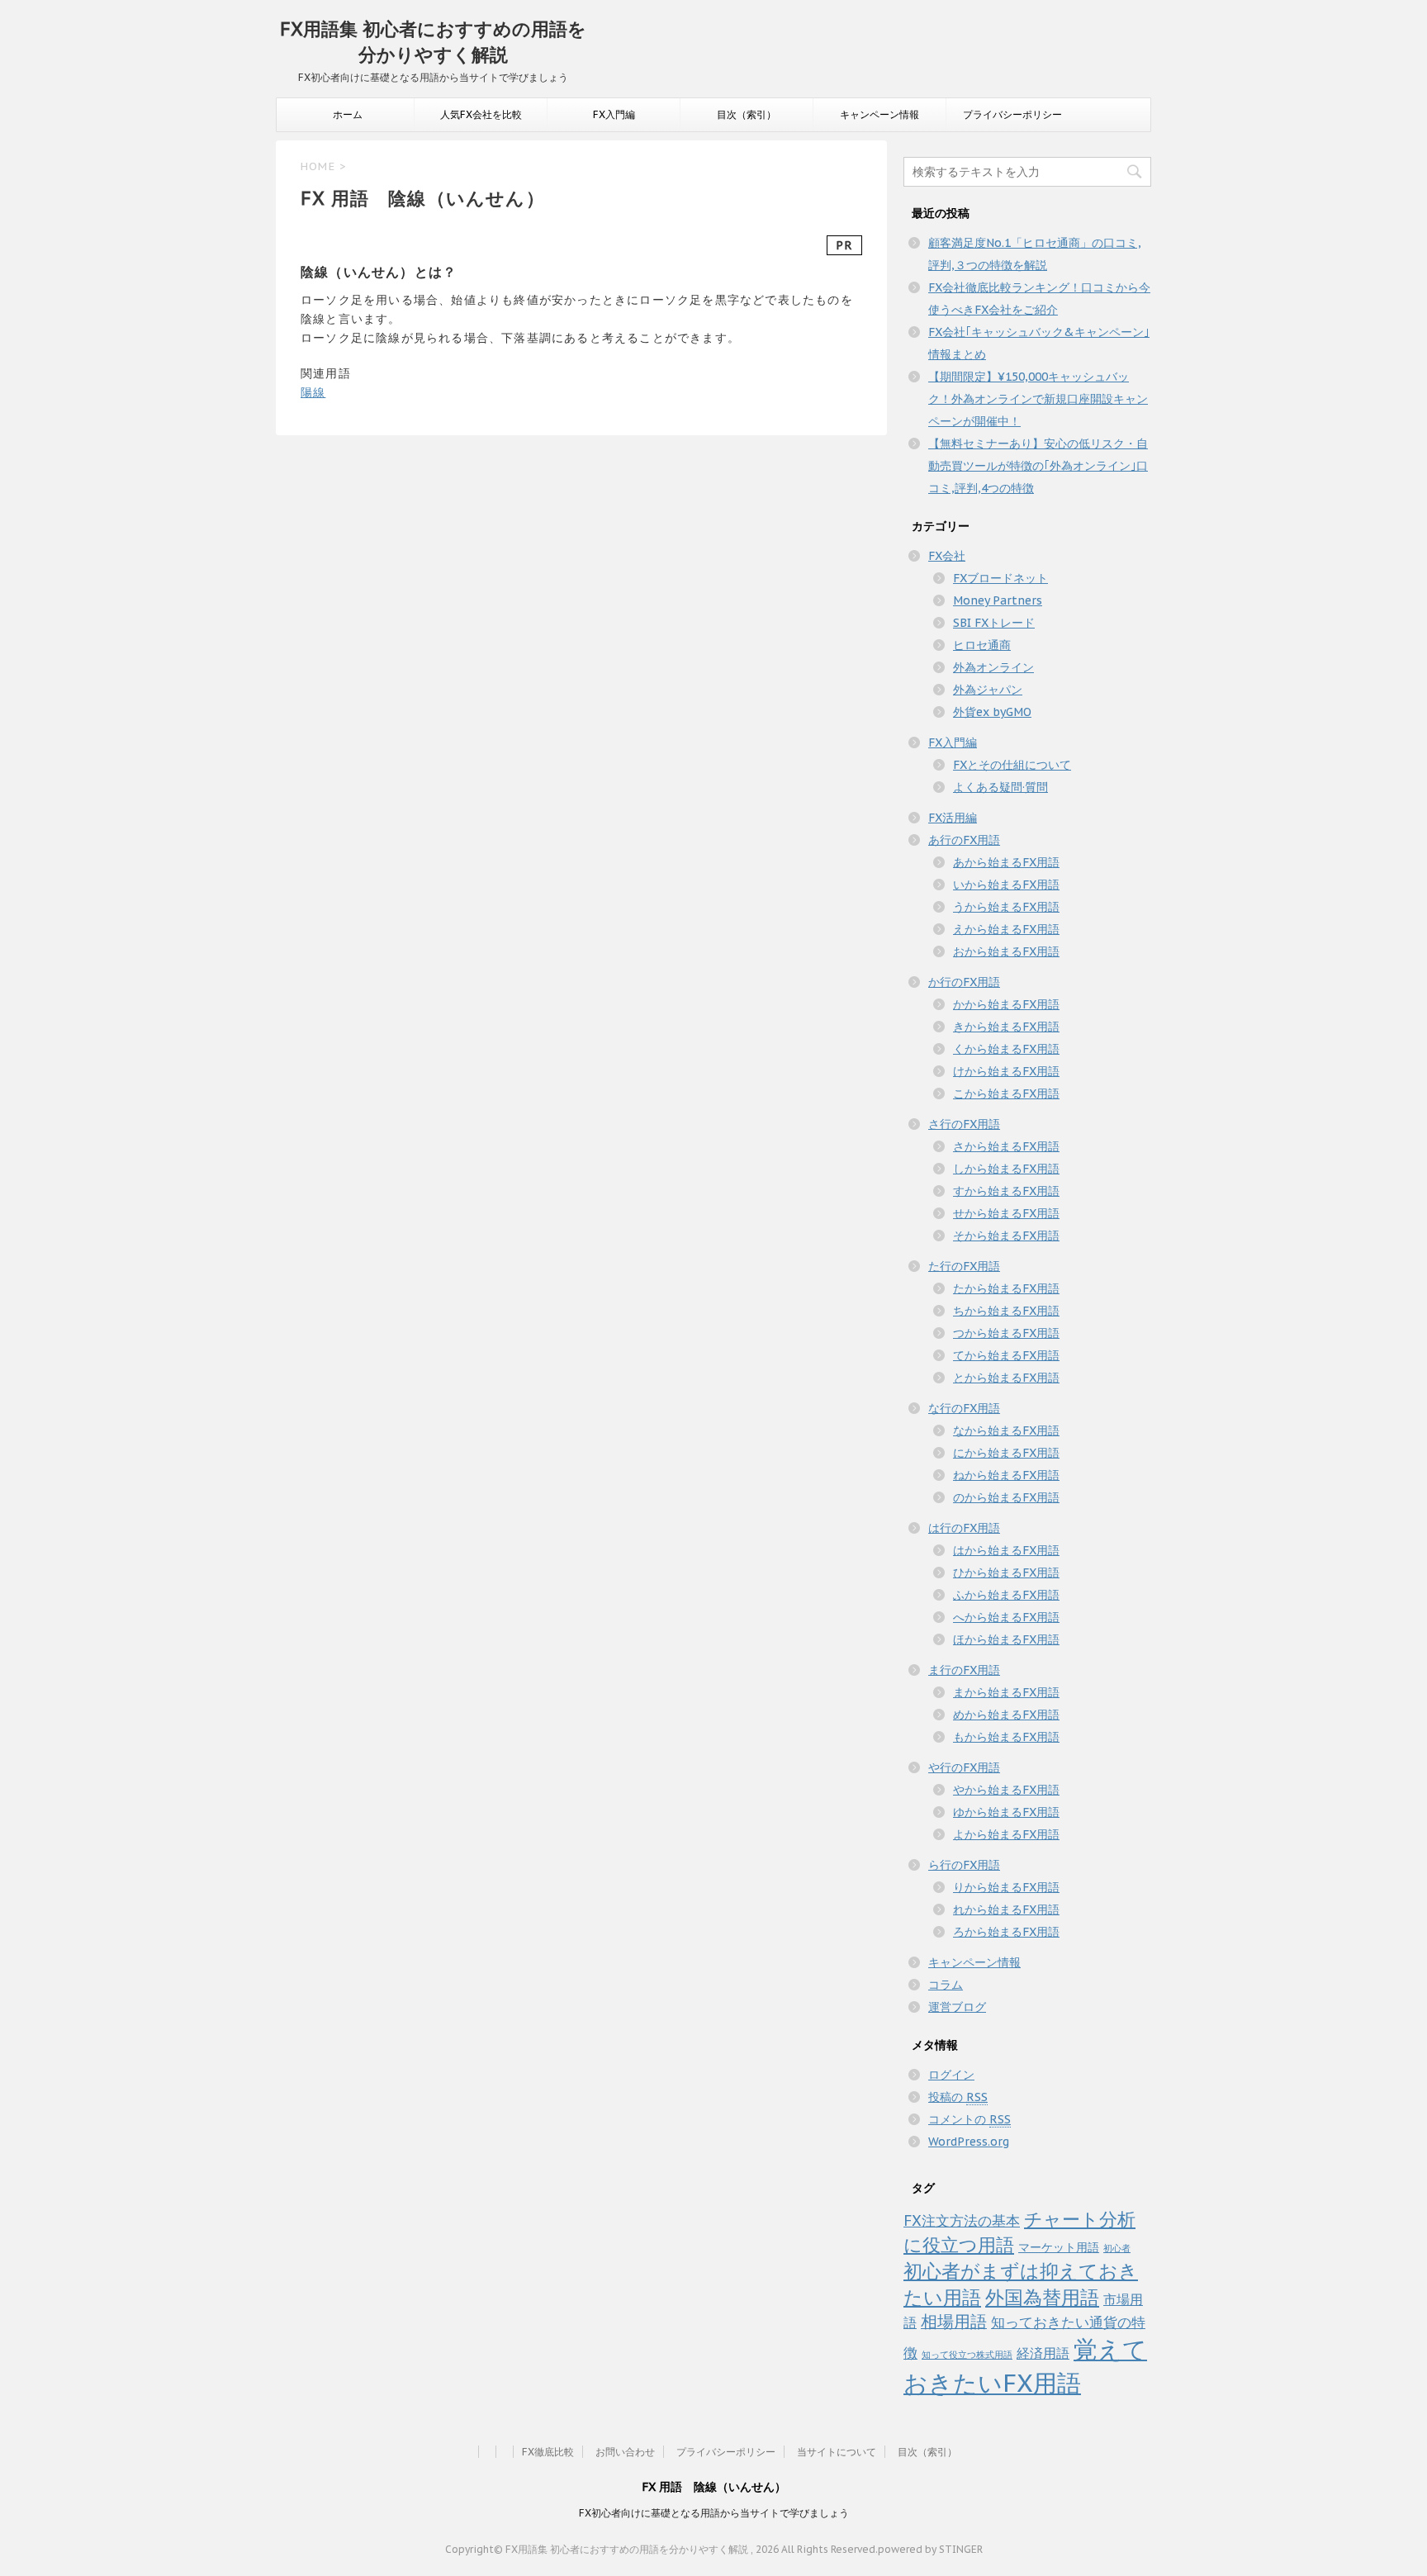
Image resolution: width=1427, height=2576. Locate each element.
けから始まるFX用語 (1006, 1071)
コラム (946, 1985)
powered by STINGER (930, 2549)
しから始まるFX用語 (1006, 1169)
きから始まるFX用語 (1006, 1027)
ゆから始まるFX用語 (1006, 1812)
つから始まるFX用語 (1006, 1333)
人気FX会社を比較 (481, 114)
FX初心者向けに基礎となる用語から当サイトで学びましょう (714, 2513)
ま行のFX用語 (964, 1670)
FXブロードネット (1000, 578)
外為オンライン (993, 667)
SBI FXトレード (994, 623)
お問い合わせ (625, 2452)
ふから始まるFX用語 (1006, 1595)
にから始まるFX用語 (1006, 1453)
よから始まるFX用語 (1006, 1834)
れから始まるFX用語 (1006, 1909)
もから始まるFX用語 (1006, 1737)
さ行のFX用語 (964, 1124)
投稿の (958, 2097)
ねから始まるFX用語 (1006, 1475)
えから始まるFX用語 (1006, 929)
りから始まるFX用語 (1006, 1887)
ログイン (951, 2075)
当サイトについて (837, 2452)
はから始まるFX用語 (1006, 1550)
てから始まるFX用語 (1006, 1355)
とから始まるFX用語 (1006, 1378)
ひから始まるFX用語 (1006, 1573)
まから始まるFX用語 (1006, 1692)
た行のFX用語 (964, 1266)
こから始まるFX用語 (1006, 1093)
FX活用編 (953, 818)
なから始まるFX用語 (1006, 1430)
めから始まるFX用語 (1006, 1715)
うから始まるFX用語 (1006, 907)
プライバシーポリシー (1012, 114)
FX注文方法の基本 (962, 2220)
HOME (318, 166)
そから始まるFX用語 (1006, 1236)
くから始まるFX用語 (1006, 1049)
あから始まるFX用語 (1006, 862)
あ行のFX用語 (964, 840)
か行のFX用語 (964, 982)
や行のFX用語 (964, 1767)
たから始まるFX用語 (1006, 1288)
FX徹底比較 (548, 2452)
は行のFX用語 (964, 1528)
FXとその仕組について (1012, 765)
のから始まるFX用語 (1006, 1497)
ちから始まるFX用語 (1006, 1311)
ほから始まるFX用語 (1006, 1639)
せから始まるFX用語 (1006, 1213)
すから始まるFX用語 (1006, 1191)
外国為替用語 (1042, 2297)
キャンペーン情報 (879, 114)
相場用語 (954, 2321)
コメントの (970, 2119)
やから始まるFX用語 (1006, 1790)
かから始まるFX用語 (1006, 1004)
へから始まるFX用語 (1006, 1617)
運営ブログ (957, 2007)
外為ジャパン (988, 690)
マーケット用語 (1059, 2247)
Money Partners (998, 600)
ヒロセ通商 (982, 645)
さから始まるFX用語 (1006, 1146)
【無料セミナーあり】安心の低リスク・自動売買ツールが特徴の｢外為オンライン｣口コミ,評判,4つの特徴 (1038, 466)
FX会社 (947, 556)
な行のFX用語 (964, 1408)
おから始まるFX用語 (1006, 951)
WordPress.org (969, 2142)
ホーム (348, 114)
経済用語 (1043, 2353)
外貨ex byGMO (992, 712)
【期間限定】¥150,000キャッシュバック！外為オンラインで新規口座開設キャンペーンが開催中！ (1038, 399)
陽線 (313, 392)
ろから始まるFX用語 (1006, 1932)
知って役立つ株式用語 (967, 2355)
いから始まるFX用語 (1006, 885)
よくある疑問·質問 (1000, 787)
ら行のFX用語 (964, 1865)
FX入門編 (614, 114)
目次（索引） (747, 114)
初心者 (1117, 2248)
